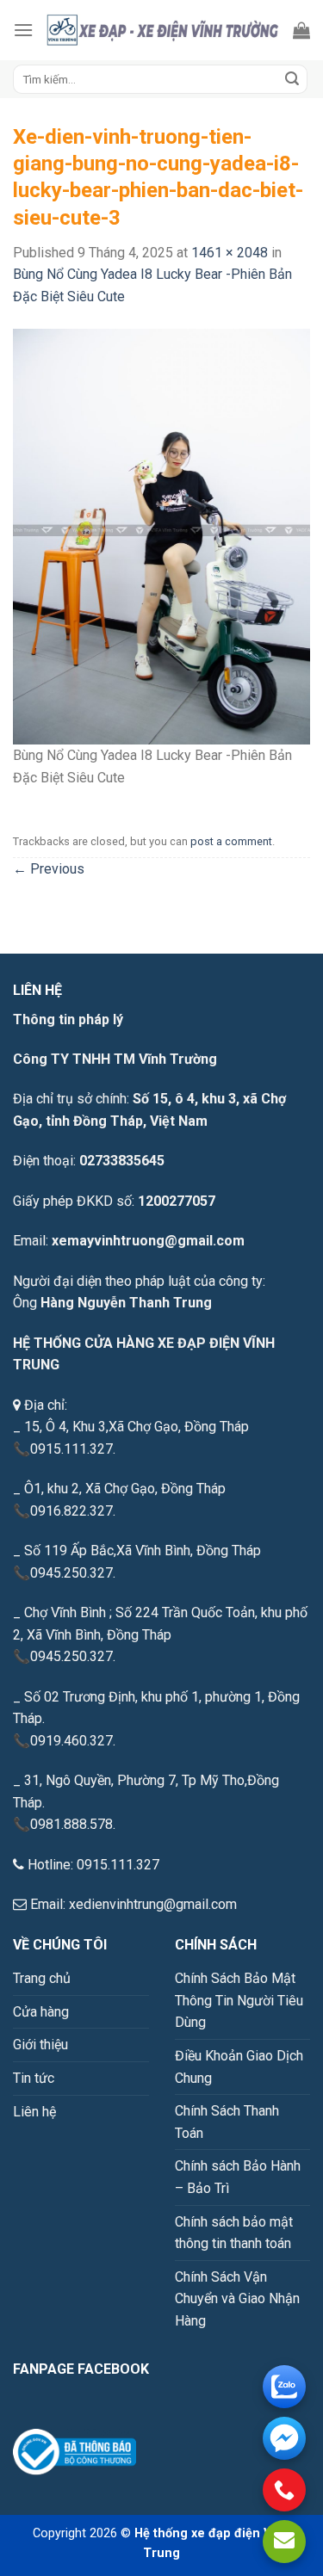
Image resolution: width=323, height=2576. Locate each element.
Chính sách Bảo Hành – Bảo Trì (238, 2177)
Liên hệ (34, 2112)
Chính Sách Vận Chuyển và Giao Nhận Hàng (237, 2299)
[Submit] (292, 79)
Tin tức (34, 2078)
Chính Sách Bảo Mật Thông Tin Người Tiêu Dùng (239, 2000)
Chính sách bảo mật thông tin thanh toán (234, 2233)
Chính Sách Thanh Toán (227, 2122)
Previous (49, 869)
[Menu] (23, 30)
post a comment (231, 841)
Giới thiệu (40, 2045)
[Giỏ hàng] (301, 30)
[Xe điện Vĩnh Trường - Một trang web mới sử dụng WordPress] (163, 30)
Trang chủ (42, 1978)
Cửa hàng (41, 2012)
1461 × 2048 (230, 253)
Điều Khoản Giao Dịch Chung (239, 2067)
